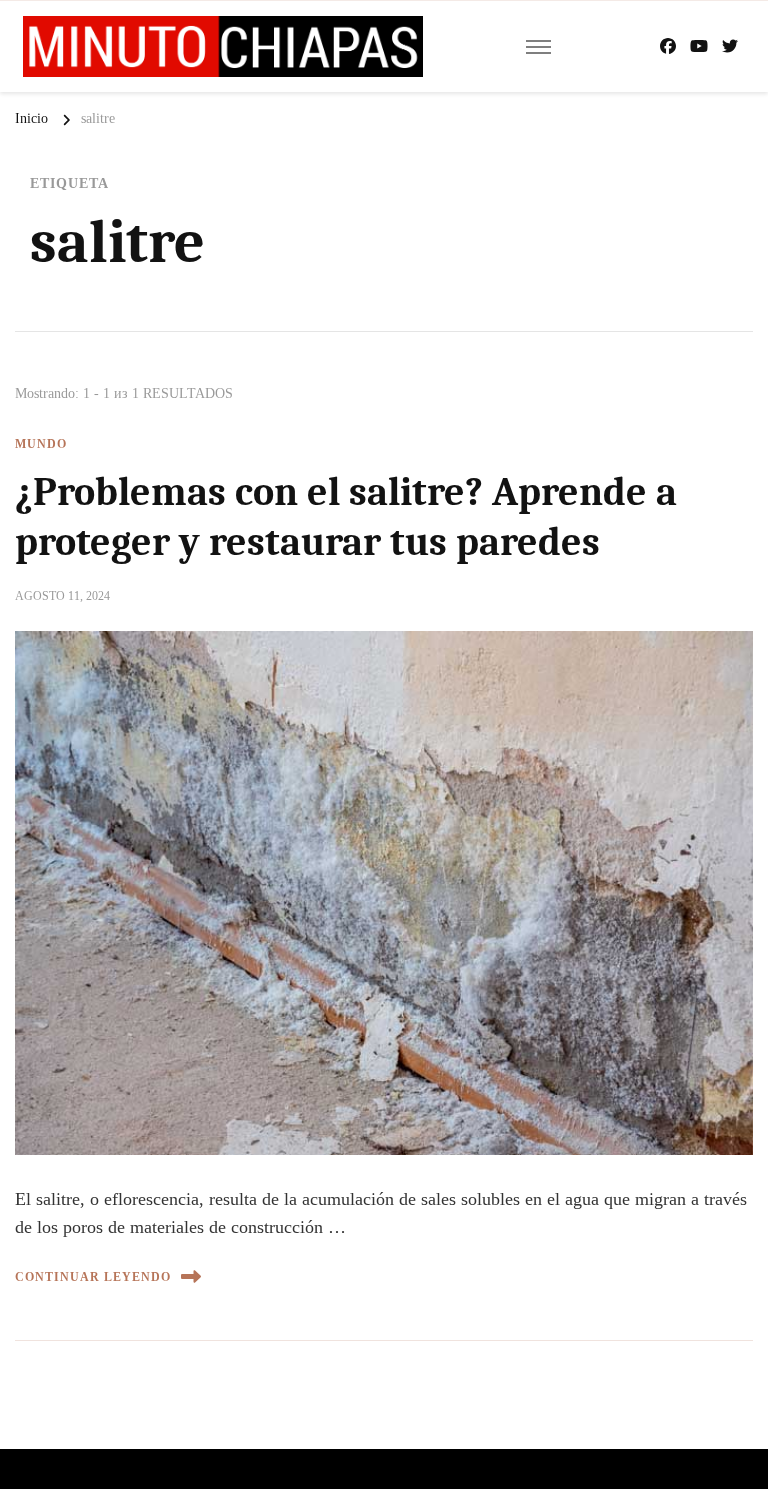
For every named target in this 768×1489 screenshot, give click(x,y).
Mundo (41, 444)
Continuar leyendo (93, 1277)
